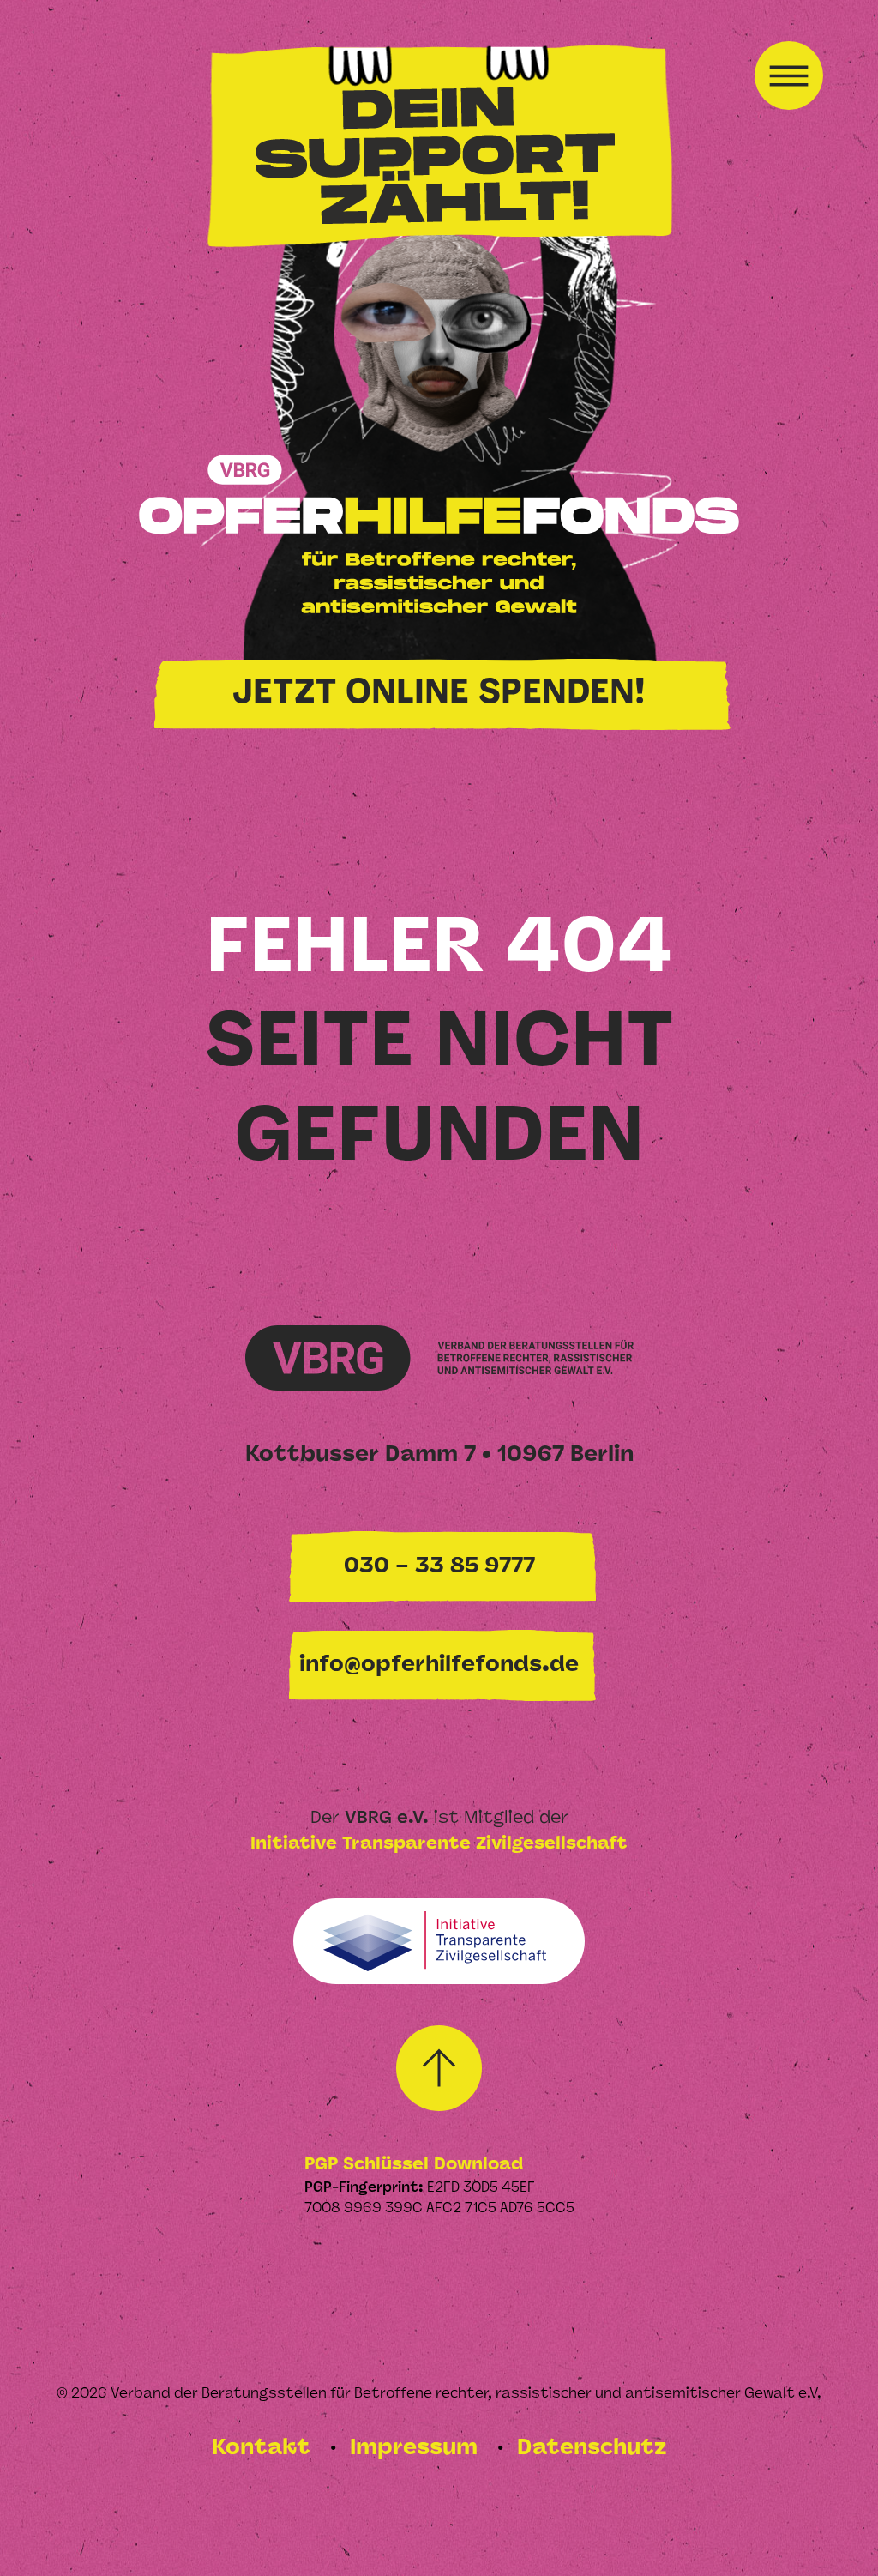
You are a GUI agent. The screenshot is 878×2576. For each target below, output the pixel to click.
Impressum (417, 2449)
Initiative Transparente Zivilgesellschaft (439, 1844)
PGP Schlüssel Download (414, 2165)
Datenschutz (592, 2449)
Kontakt (264, 2449)
